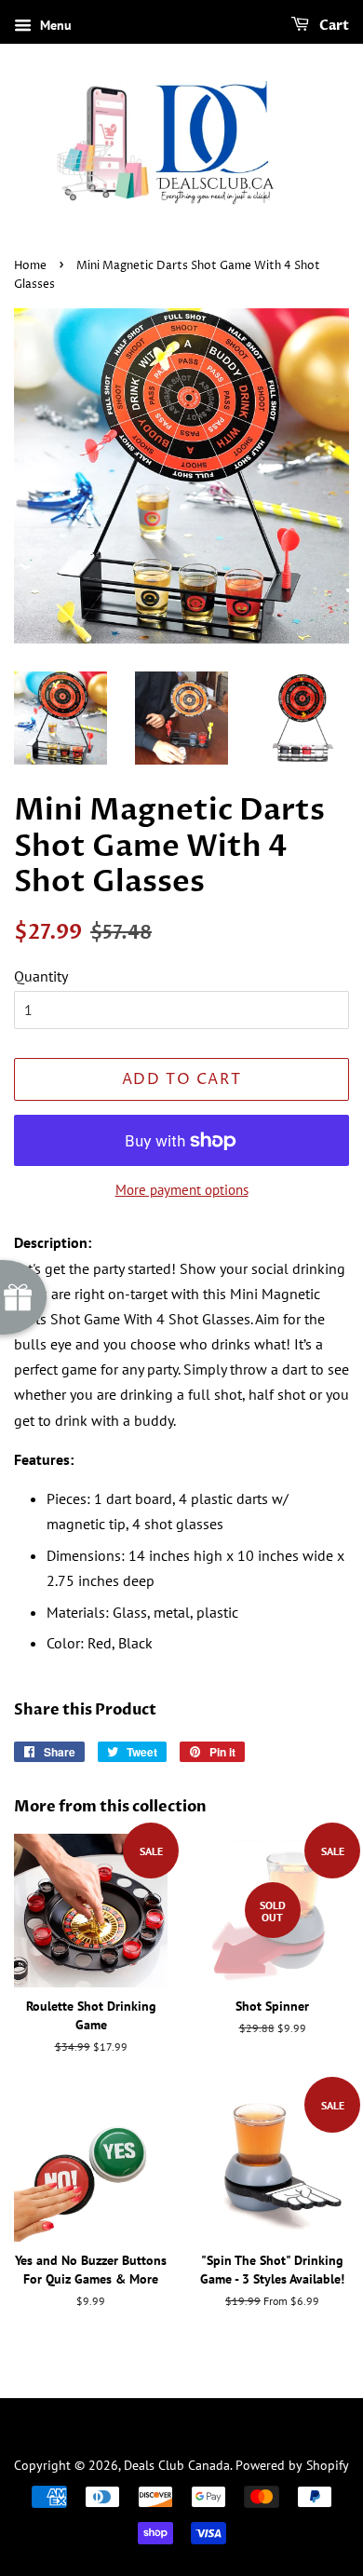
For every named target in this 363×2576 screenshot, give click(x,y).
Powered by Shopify (292, 2465)
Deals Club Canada (177, 2465)
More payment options (182, 1190)
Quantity (41, 976)
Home (30, 266)
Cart (333, 26)
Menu (54, 25)
